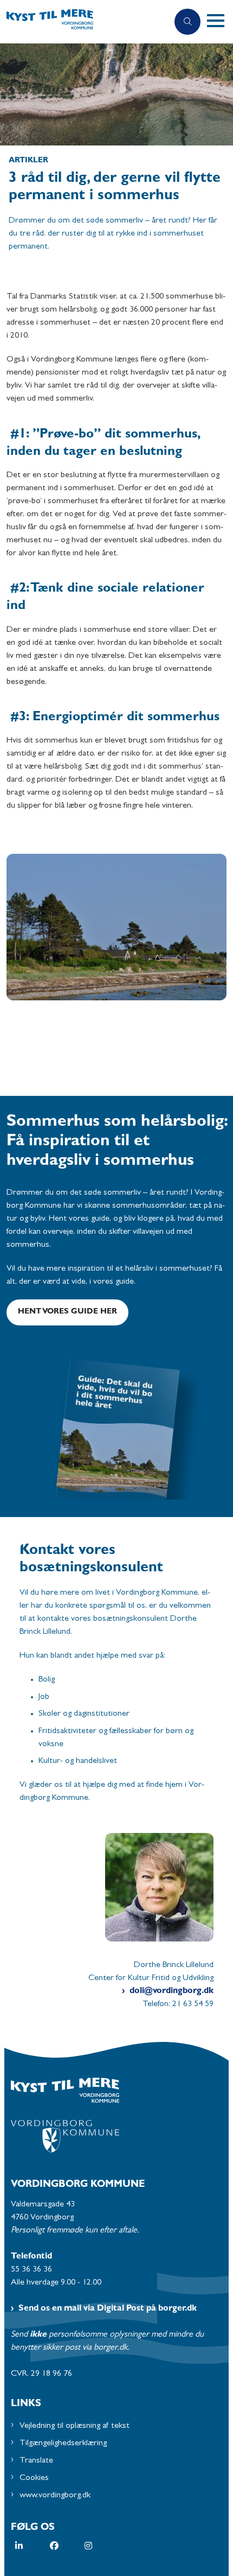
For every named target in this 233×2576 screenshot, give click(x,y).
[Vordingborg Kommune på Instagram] (102, 2546)
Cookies (34, 2478)
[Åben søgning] (187, 22)
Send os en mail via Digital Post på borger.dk (108, 2309)
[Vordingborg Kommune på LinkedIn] (33, 2546)
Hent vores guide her (67, 1312)
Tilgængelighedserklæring (63, 2444)
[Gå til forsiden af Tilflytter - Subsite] (84, 22)
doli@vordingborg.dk (171, 1991)
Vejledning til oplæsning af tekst (75, 2426)
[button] (220, 22)
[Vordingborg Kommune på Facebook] (67, 2546)
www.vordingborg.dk (55, 2496)
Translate (36, 2461)
